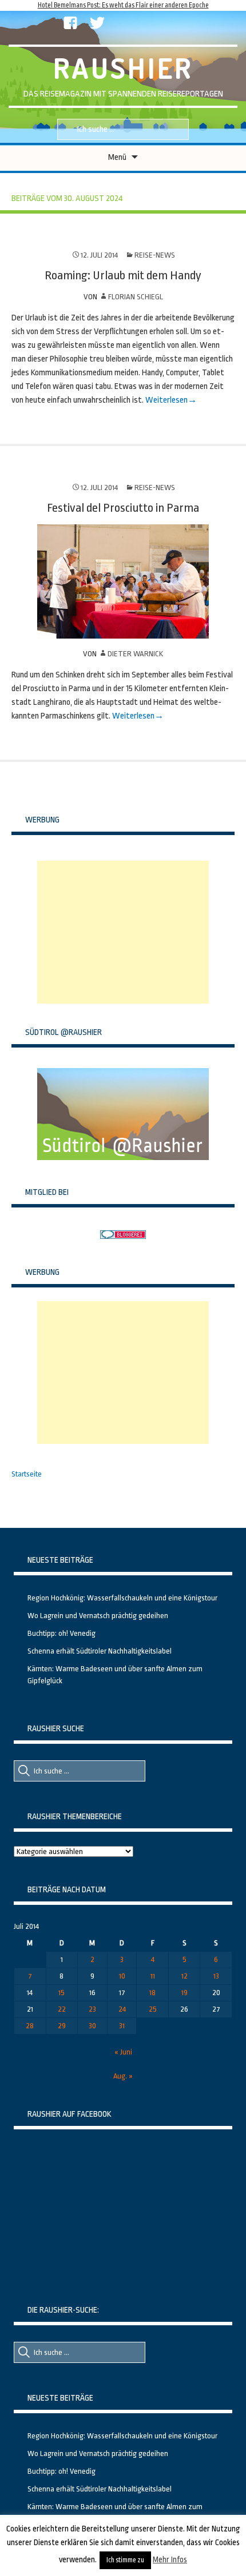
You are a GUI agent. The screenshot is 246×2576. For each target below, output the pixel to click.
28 (30, 2026)
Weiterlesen (166, 400)
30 (92, 2026)
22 (62, 2009)
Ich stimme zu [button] (125, 2560)
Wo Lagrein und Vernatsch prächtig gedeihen (98, 1616)
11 (153, 1976)
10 (122, 1976)
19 (184, 1993)
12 (184, 1976)
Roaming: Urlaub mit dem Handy (123, 275)
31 (122, 2026)
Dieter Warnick (135, 654)
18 (152, 1993)
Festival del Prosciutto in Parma (123, 508)
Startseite (27, 1474)
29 (62, 2026)
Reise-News (155, 255)
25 (153, 2009)
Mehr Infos (170, 2559)
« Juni (123, 2052)
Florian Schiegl (136, 297)
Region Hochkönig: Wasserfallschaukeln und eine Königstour (122, 1598)
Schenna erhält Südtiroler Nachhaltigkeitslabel (100, 1651)
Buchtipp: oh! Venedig (61, 1633)
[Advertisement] (123, 932)
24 (122, 2009)
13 (216, 1976)
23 (92, 2009)
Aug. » (123, 2076)
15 (61, 1993)
